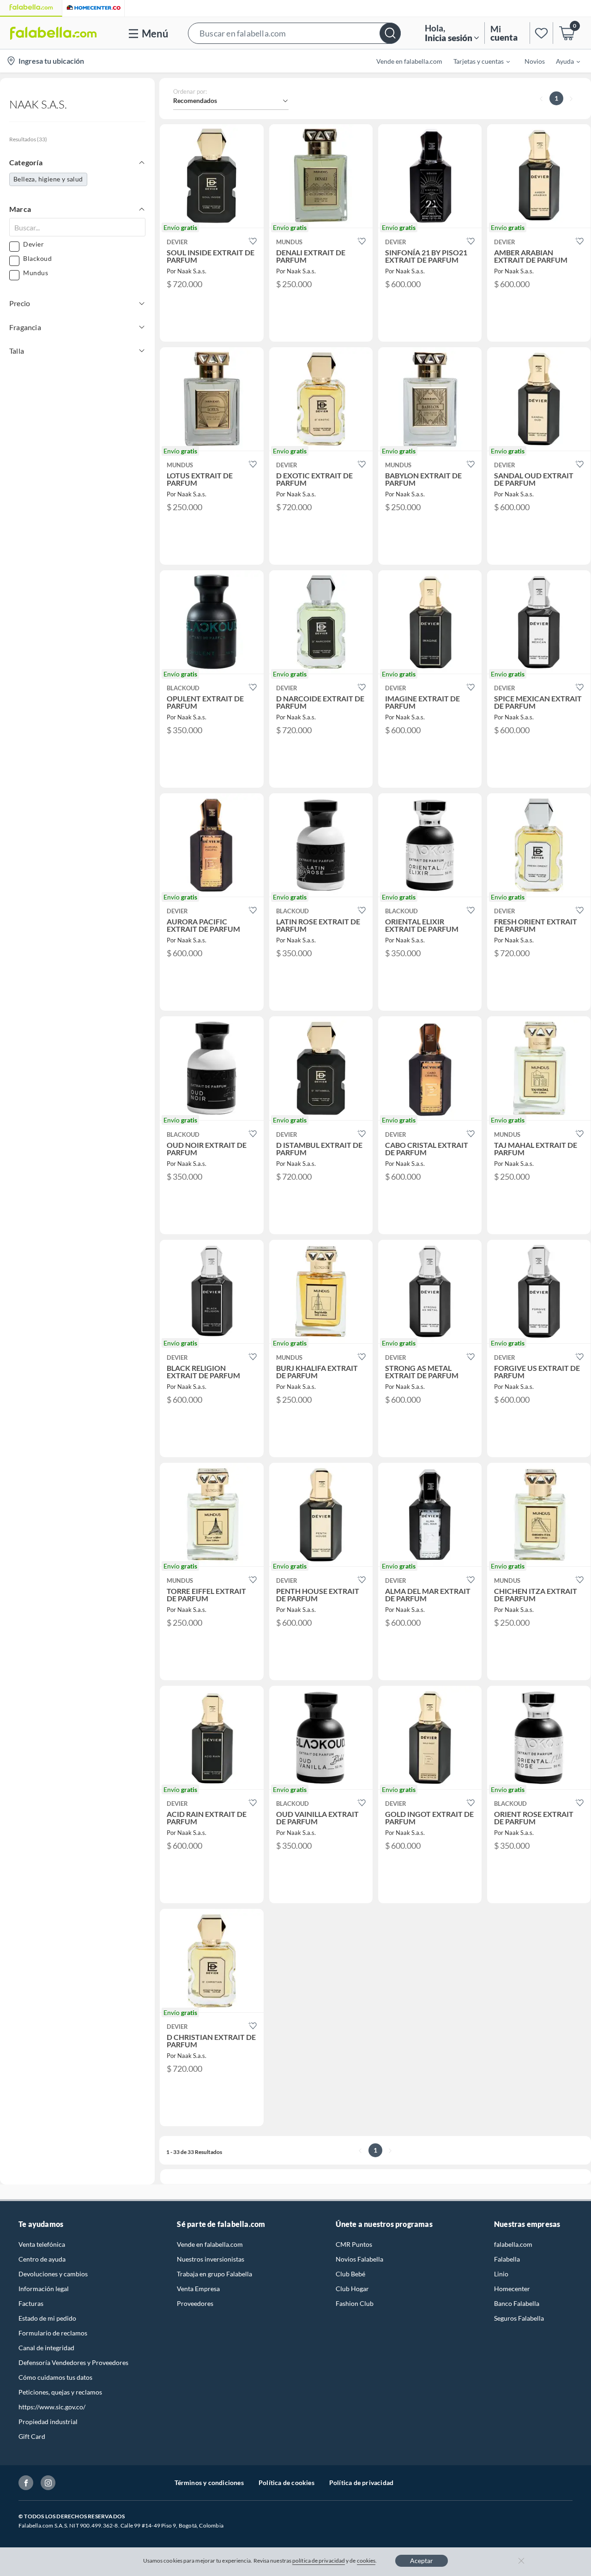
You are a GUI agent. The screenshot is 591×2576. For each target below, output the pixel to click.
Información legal (44, 2289)
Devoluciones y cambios (53, 2274)
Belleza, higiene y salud (48, 179)
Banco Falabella (517, 2303)
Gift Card (32, 2436)
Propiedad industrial (48, 2422)
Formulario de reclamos (53, 2333)
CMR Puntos (354, 2244)
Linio (501, 2274)
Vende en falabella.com (210, 2244)
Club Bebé (350, 2274)
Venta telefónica (42, 2244)
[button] (294, 33)
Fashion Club (355, 2303)
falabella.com (513, 2244)
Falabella (507, 2259)
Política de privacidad (361, 2482)
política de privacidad (319, 2561)
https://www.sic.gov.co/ (52, 2407)
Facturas (31, 2303)
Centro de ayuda (42, 2259)
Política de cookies (286, 2482)
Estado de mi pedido (47, 2318)
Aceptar (422, 2561)
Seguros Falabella (519, 2318)
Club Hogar (352, 2289)
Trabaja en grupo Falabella (214, 2274)
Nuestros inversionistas (211, 2259)
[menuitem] (476, 61)
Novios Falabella (359, 2259)
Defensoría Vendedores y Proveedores (73, 2362)
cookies (366, 2561)
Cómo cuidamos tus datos (55, 2377)
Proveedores (195, 2303)
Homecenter (512, 2289)
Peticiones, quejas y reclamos (60, 2392)
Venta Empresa (198, 2289)
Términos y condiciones (209, 2482)
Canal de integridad (46, 2348)
